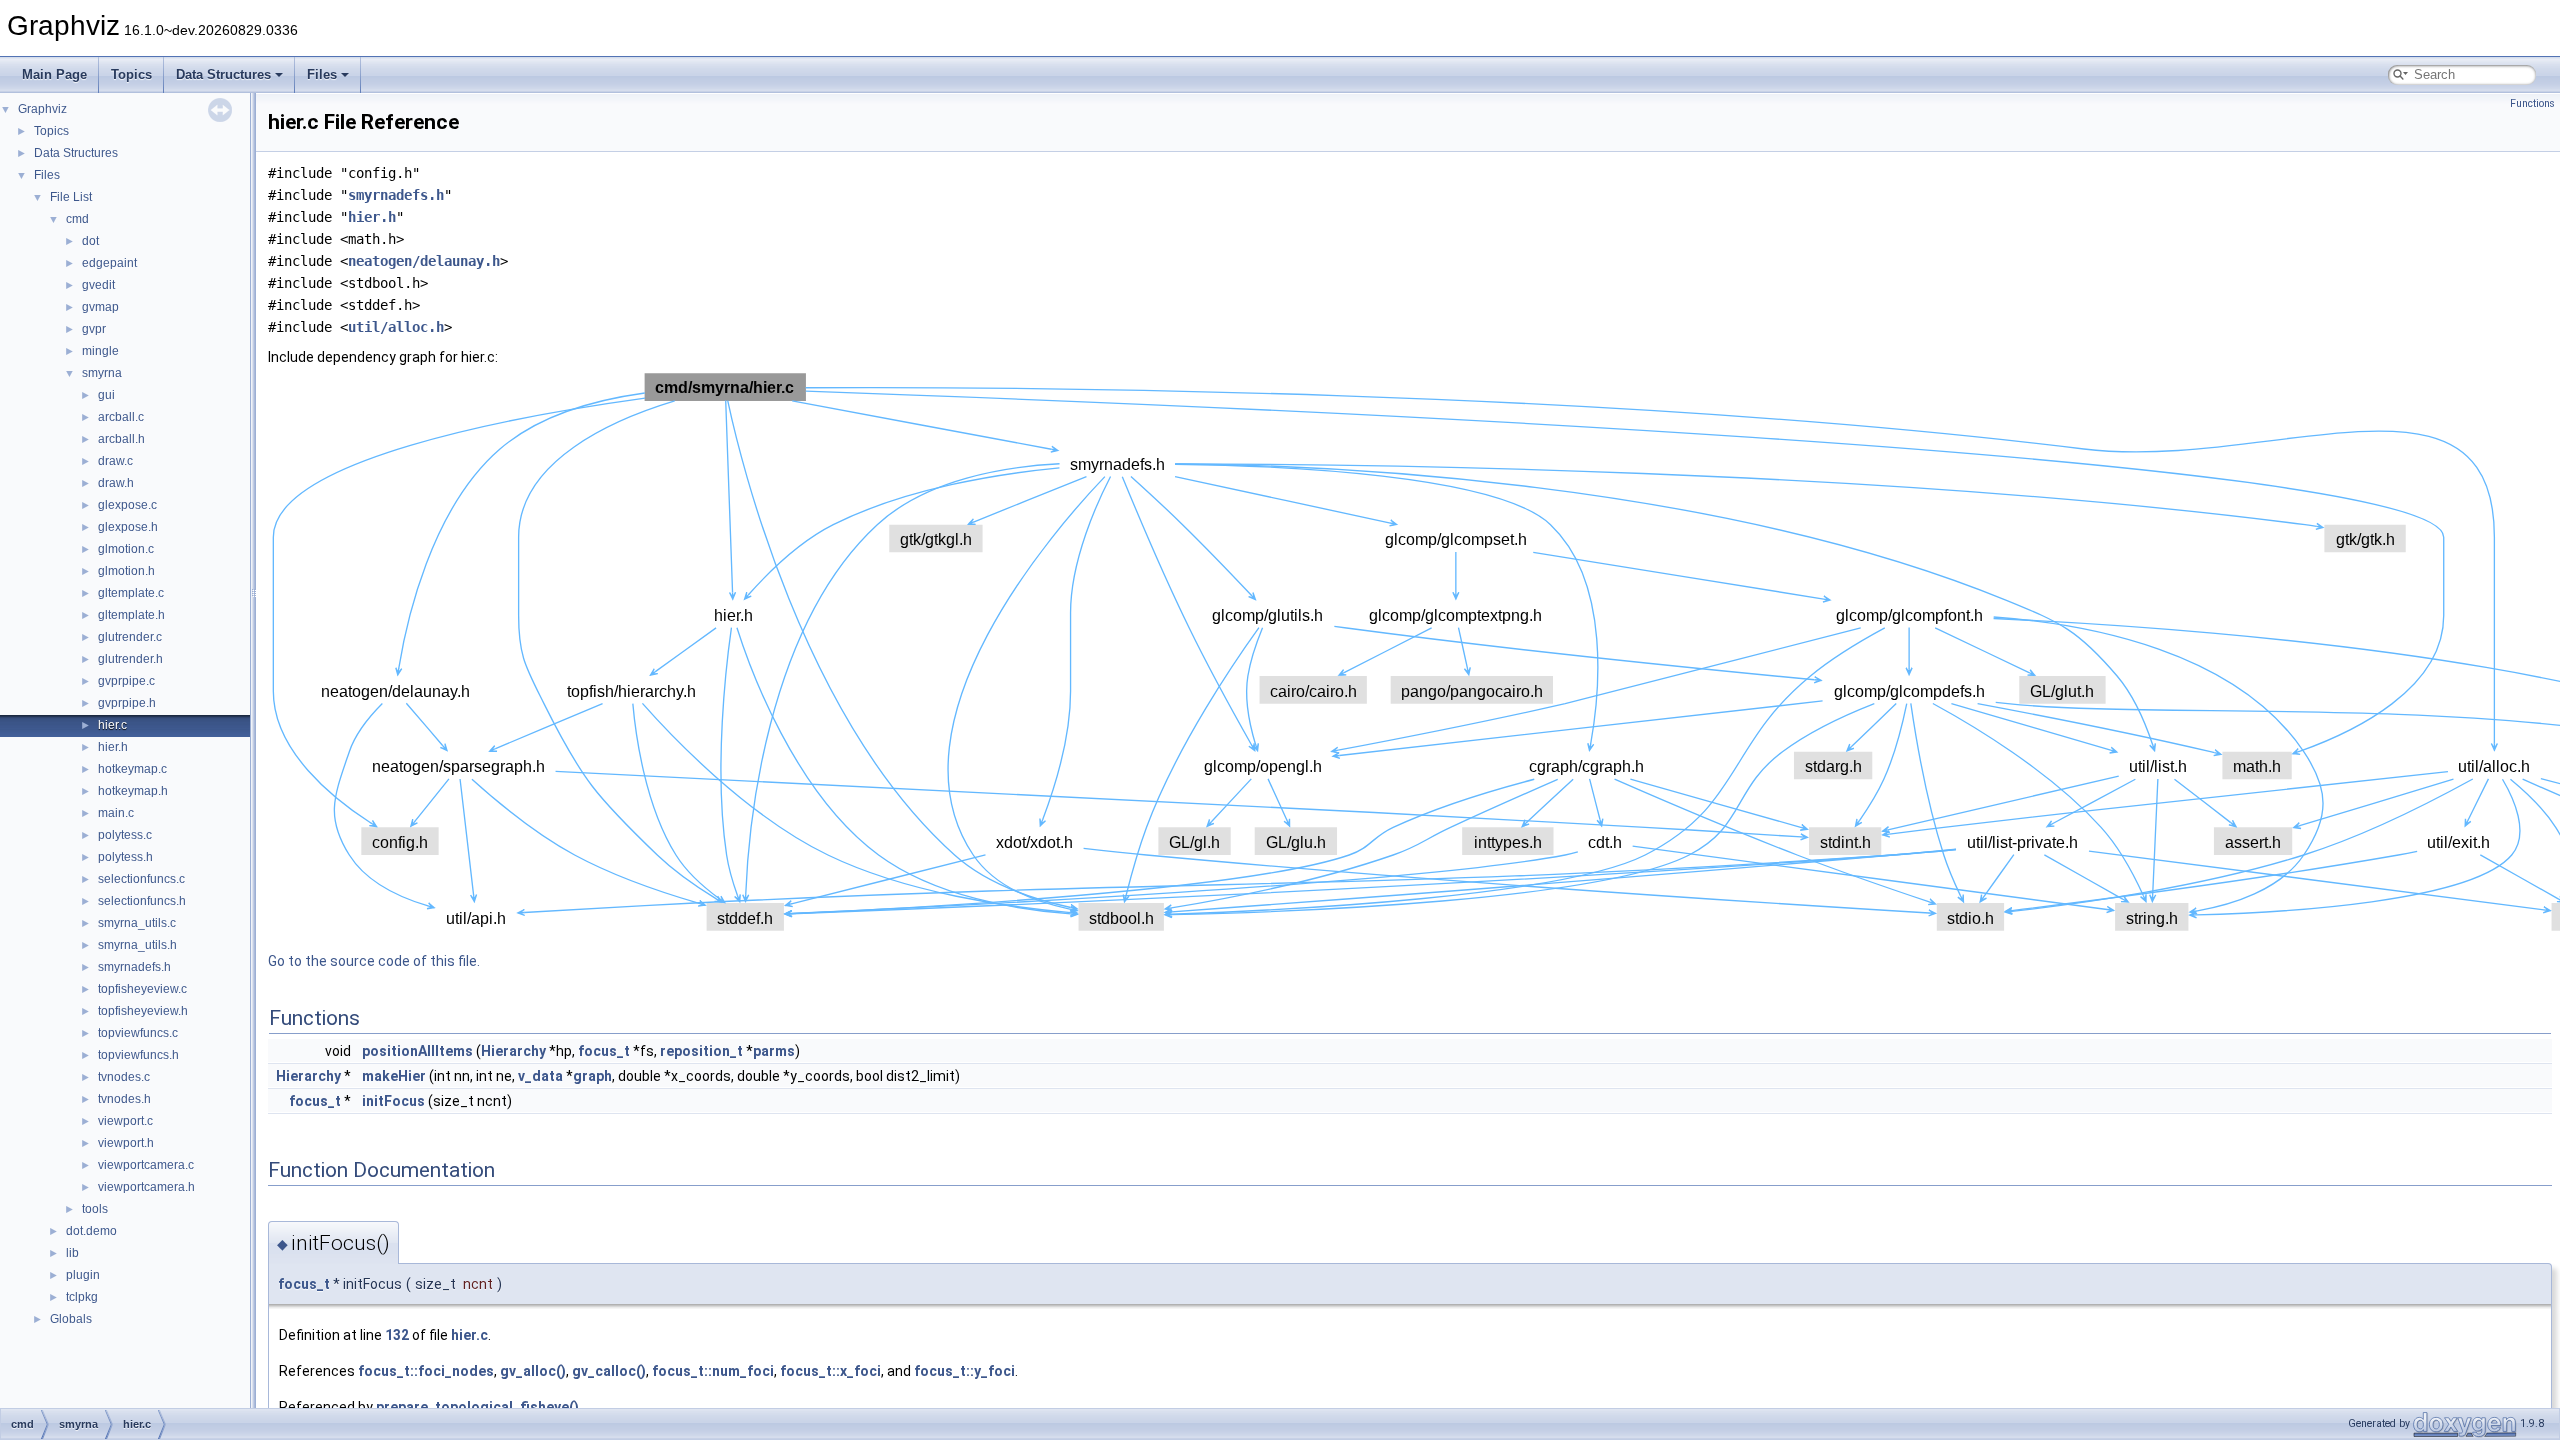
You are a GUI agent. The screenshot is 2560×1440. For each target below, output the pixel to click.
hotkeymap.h (133, 791)
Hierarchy (513, 1051)
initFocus (393, 1101)
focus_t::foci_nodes (426, 1371)
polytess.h (125, 857)
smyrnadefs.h (134, 967)
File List (71, 197)
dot (90, 241)
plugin (83, 1275)
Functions (2532, 103)
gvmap (100, 307)
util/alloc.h (396, 327)
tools (95, 1209)
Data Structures (223, 74)
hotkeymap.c (132, 769)
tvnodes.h (124, 1099)
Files (322, 74)
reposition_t (701, 1051)
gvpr (94, 329)
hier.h (113, 747)
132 (397, 1335)
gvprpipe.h (127, 703)
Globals (71, 1319)
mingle (100, 351)
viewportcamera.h (146, 1187)
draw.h (116, 483)
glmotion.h (126, 571)
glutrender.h (130, 659)
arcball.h (121, 439)
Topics (131, 74)
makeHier (394, 1076)
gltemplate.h (131, 615)
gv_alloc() (533, 1371)
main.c (116, 813)
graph (592, 1076)
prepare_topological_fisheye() (477, 1407)
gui (106, 395)
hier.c (112, 725)
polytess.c (125, 835)
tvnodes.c (124, 1077)
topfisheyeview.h (143, 1011)
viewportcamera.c (146, 1165)
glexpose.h (128, 527)
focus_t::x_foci (830, 1371)
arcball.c (121, 417)
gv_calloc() (609, 1371)
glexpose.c (127, 505)
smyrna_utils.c (137, 923)
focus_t (604, 1051)
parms (774, 1051)
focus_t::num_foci (713, 1371)
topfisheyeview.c (142, 989)
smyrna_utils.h (137, 945)
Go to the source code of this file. (374, 961)
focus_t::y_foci (964, 1371)
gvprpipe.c (126, 681)
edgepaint (109, 263)
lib (72, 1253)
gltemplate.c (131, 593)
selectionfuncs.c (141, 879)
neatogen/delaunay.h (424, 261)
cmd (77, 219)
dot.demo (91, 1231)
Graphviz (42, 109)
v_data (540, 1076)
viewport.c (125, 1121)
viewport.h (126, 1143)
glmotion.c (126, 549)
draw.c (115, 461)
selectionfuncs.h (142, 901)
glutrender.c (130, 637)
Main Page (54, 74)
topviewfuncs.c (138, 1033)
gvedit (98, 285)
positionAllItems (417, 1051)
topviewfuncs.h (138, 1055)
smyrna (102, 373)
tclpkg (82, 1297)
